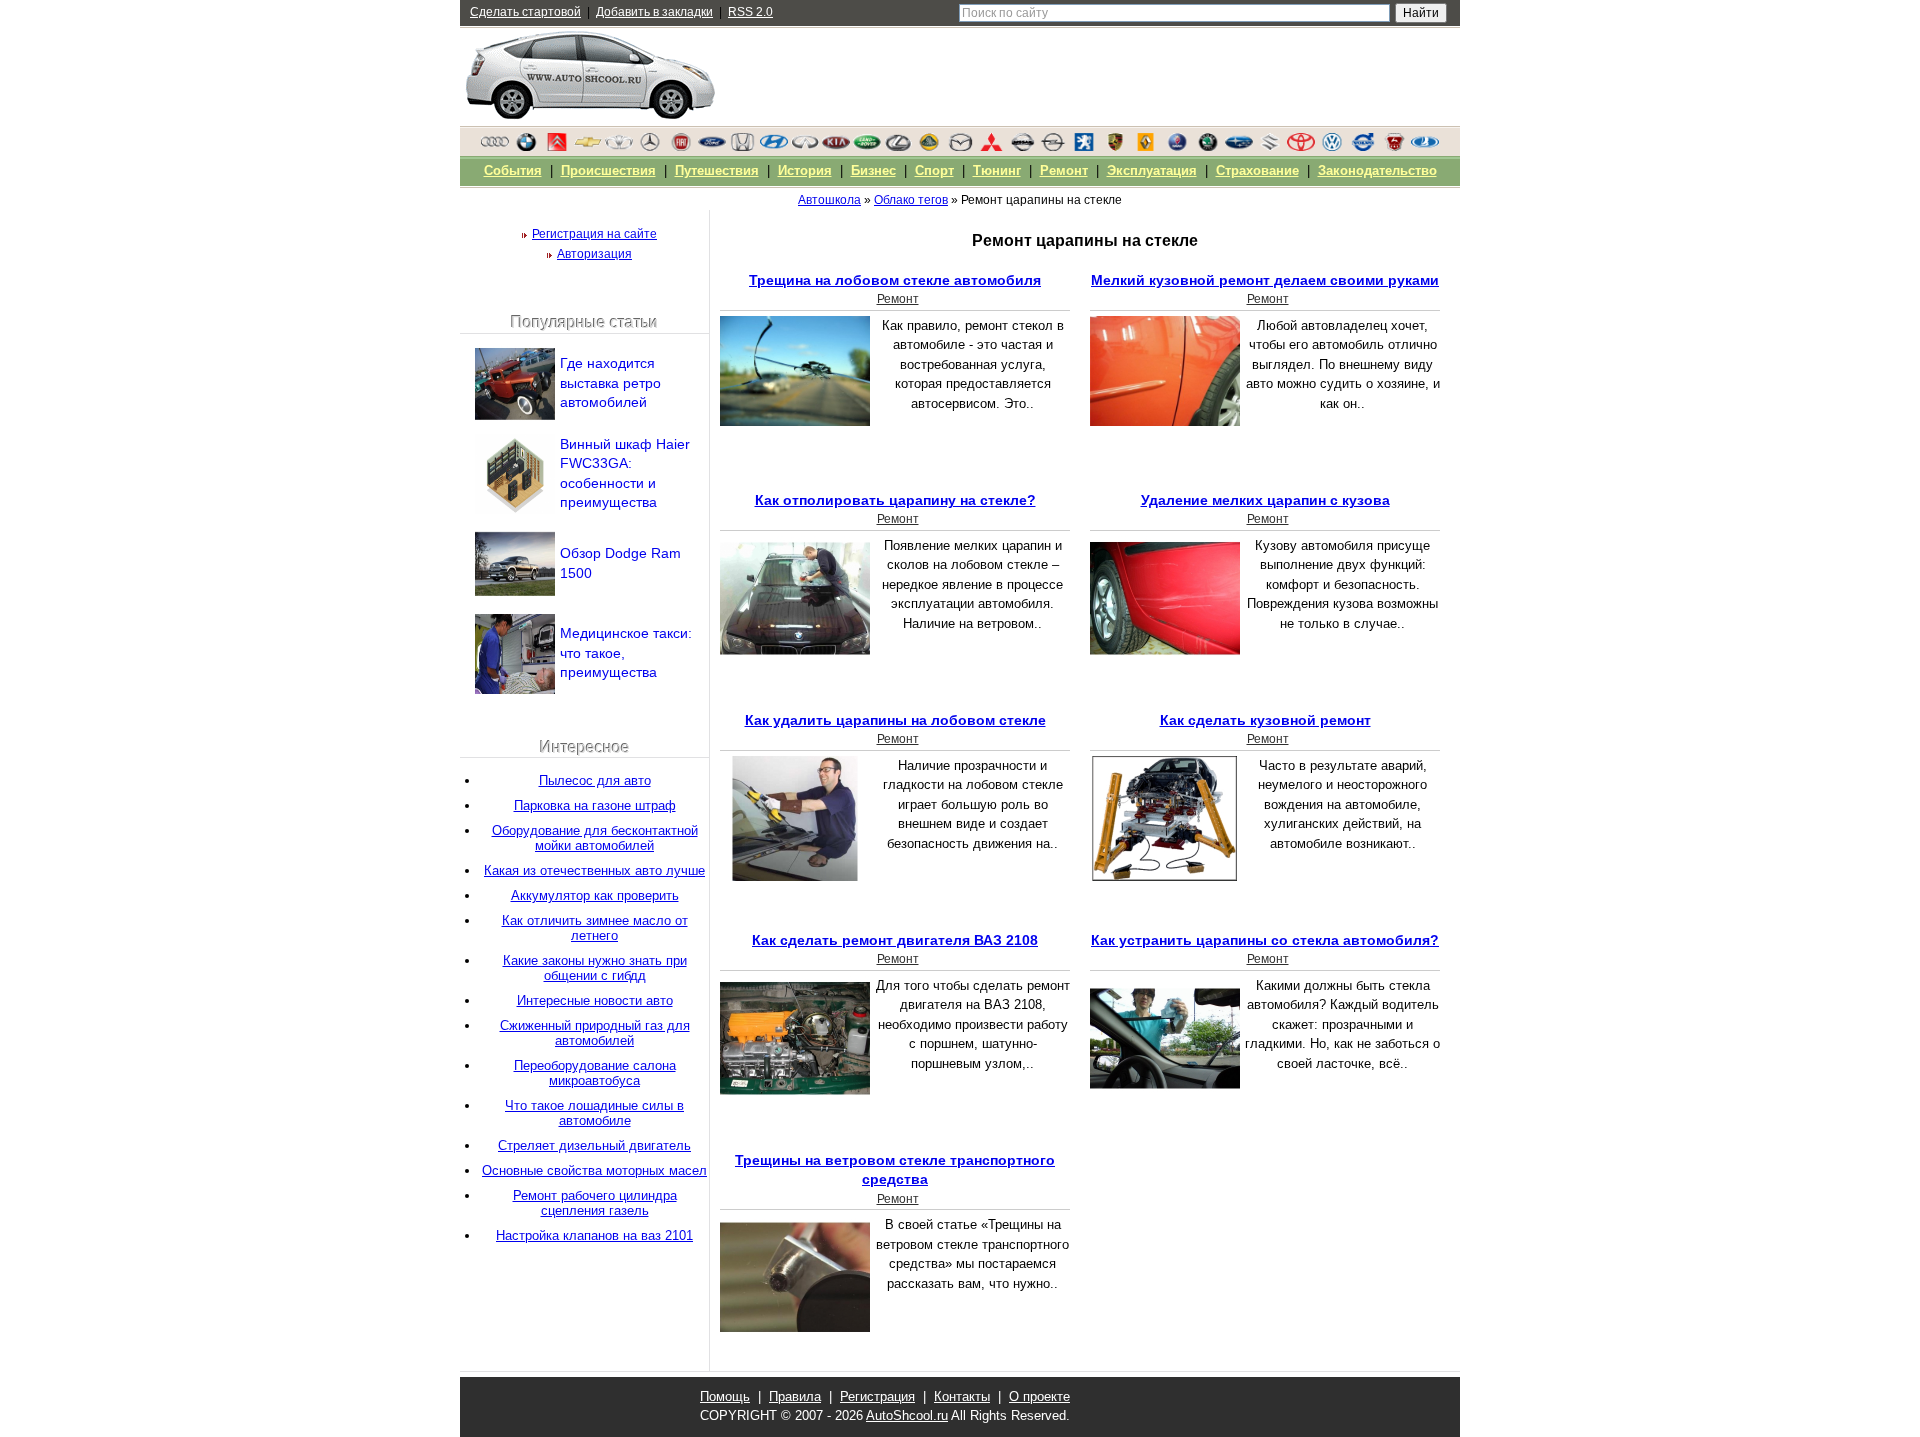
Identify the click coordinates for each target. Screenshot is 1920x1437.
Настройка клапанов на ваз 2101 (594, 1235)
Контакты (962, 1396)
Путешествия (717, 170)
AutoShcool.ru (907, 1415)
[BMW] (526, 147)
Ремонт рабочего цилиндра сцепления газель (595, 1203)
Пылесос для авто (595, 780)
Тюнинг (997, 170)
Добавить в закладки (654, 12)
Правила (795, 1396)
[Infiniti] (805, 147)
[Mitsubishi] (991, 147)
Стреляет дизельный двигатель (594, 1145)
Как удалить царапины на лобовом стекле (895, 720)
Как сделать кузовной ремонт (1265, 720)
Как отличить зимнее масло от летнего (595, 928)
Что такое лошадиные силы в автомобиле (594, 1113)
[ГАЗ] (1394, 147)
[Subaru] (1239, 147)
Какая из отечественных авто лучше (594, 870)
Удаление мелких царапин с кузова (1265, 500)
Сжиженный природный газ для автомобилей (595, 1033)
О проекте (1039, 1396)
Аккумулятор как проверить (595, 895)
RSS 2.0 (750, 12)
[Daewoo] (619, 147)
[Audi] (495, 147)
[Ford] (712, 147)
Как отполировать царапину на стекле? (895, 500)
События (513, 170)
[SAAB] (1177, 147)
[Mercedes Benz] (650, 147)
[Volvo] (1363, 147)
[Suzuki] (1270, 147)
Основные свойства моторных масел (594, 1170)
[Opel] (1053, 147)
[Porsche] (1115, 147)
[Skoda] (1208, 147)
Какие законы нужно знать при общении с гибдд (595, 968)
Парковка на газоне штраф (595, 805)
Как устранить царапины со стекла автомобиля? (1265, 940)
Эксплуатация (1152, 170)
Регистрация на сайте (594, 234)
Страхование (1257, 170)
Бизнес (873, 170)
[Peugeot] (1084, 147)
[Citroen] (557, 147)
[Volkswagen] (1332, 147)
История (805, 170)
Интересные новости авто (595, 1000)
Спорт (934, 170)
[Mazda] (960, 147)
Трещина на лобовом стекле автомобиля (895, 280)
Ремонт (898, 299)
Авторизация (594, 254)
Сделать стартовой (525, 12)
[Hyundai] (774, 147)
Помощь (725, 1396)
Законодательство (1377, 170)
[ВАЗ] (1425, 147)
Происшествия (608, 170)
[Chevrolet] (588, 147)
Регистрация (877, 1396)
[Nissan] (1022, 147)
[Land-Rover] (867, 147)
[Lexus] (898, 147)
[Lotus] (929, 147)
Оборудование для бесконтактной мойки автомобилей (595, 838)
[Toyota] (1301, 147)
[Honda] (743, 147)
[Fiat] (681, 147)
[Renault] (1146, 147)
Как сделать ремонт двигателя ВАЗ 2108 (895, 940)
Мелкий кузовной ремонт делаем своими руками (1265, 280)
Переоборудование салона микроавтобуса (595, 1073)
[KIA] (836, 147)
